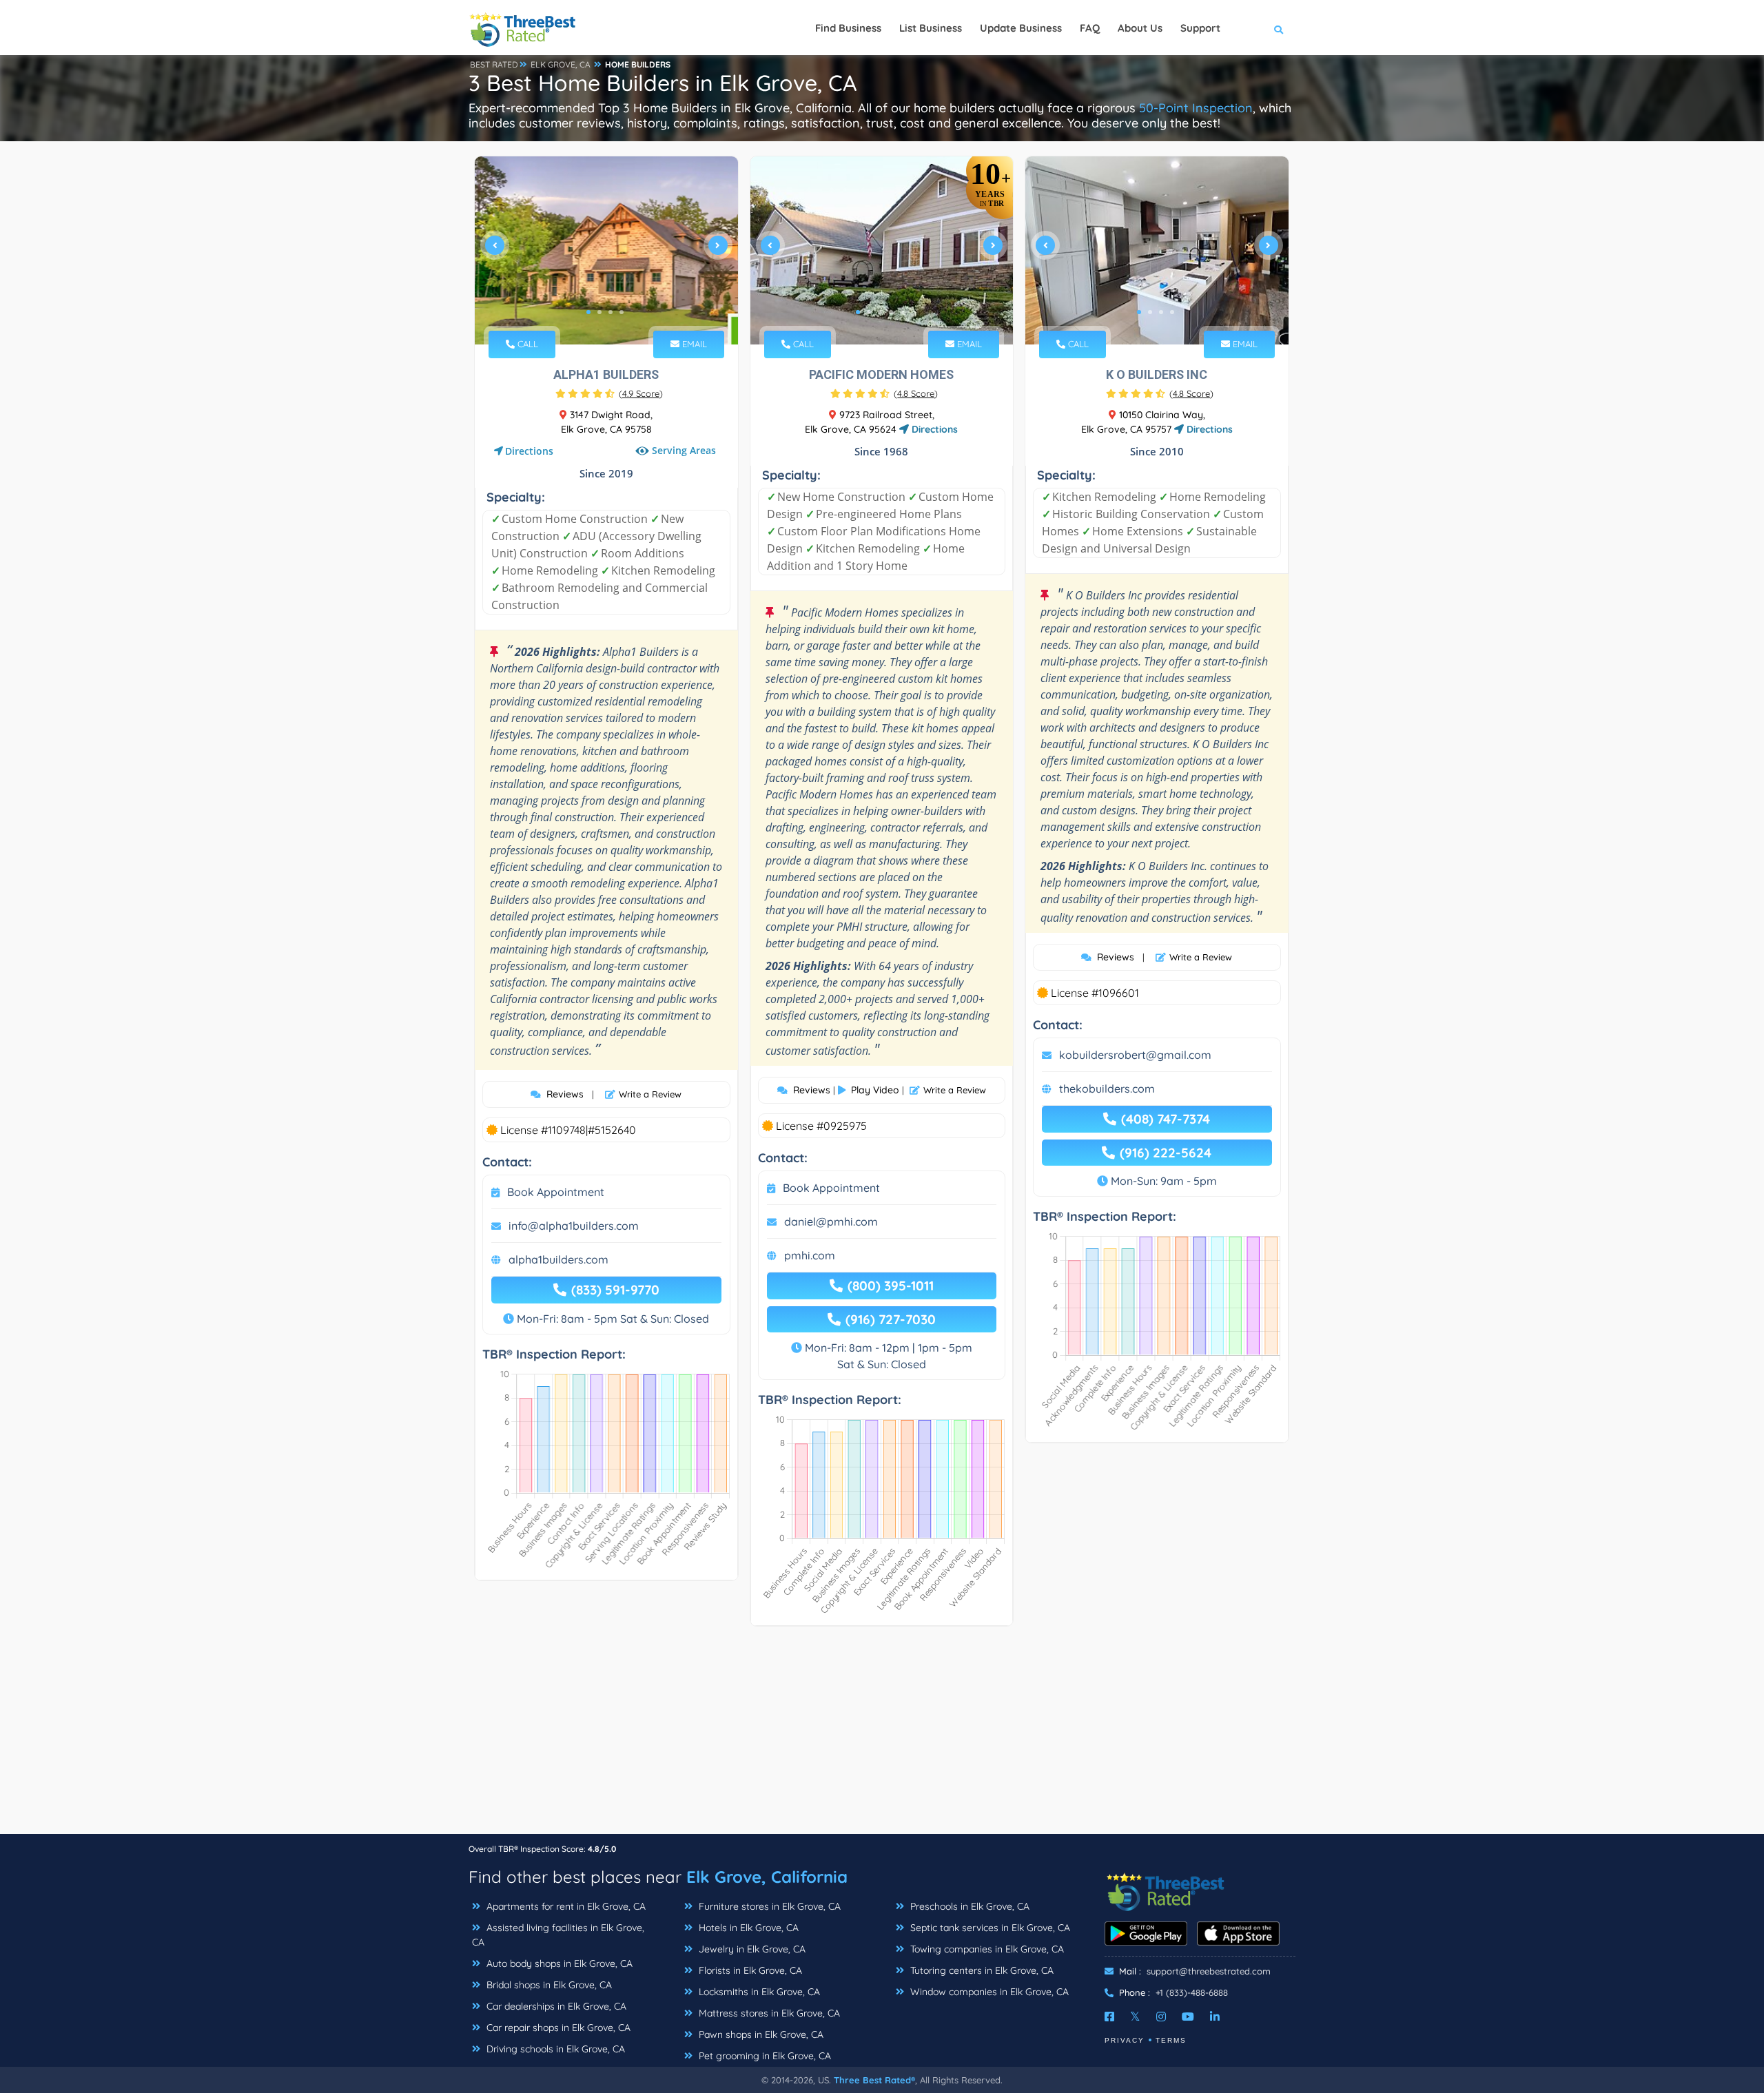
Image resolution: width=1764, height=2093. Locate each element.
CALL (526, 344)
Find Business (848, 28)
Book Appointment (556, 1192)
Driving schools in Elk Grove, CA (554, 2049)
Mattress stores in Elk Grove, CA (768, 2013)
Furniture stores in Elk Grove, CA (768, 1906)
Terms (1171, 2040)
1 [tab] (588, 312)
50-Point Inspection (1196, 108)
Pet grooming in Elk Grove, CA (763, 2056)
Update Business (1021, 28)
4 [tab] (622, 312)
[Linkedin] (1215, 2017)
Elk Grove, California (767, 1877)
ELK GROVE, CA (561, 64)
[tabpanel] (606, 250)
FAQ (1090, 28)
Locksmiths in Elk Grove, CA (758, 1992)
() (641, 393)
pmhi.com (810, 1255)
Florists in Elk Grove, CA (749, 1970)
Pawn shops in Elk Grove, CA (760, 2034)
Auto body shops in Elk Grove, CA (558, 1963)
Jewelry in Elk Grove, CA (751, 1949)
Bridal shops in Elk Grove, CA (548, 1985)
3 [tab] (611, 312)
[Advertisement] (882, 1737)
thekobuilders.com (1107, 1089)
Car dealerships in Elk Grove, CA (555, 2006)
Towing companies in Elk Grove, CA (986, 1949)
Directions (529, 451)
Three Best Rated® (874, 2080)
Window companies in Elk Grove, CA (988, 1992)
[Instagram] (1161, 2017)
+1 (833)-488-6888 (1192, 1992)
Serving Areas (684, 450)
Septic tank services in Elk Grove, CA (989, 1928)
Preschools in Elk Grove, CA (968, 1906)
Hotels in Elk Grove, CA (747, 1928)
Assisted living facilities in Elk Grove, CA (558, 1935)
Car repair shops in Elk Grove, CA (557, 2028)
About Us (1140, 28)
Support (1200, 28)
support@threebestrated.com (1209, 1971)
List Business (931, 28)
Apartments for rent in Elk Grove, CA (565, 1906)
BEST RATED (494, 64)
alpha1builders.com (558, 1259)
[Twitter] (1135, 2017)
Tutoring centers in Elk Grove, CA (981, 1970)
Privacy (1125, 2040)
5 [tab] (902, 312)
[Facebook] (1109, 2017)
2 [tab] (599, 312)
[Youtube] (1188, 2017)
